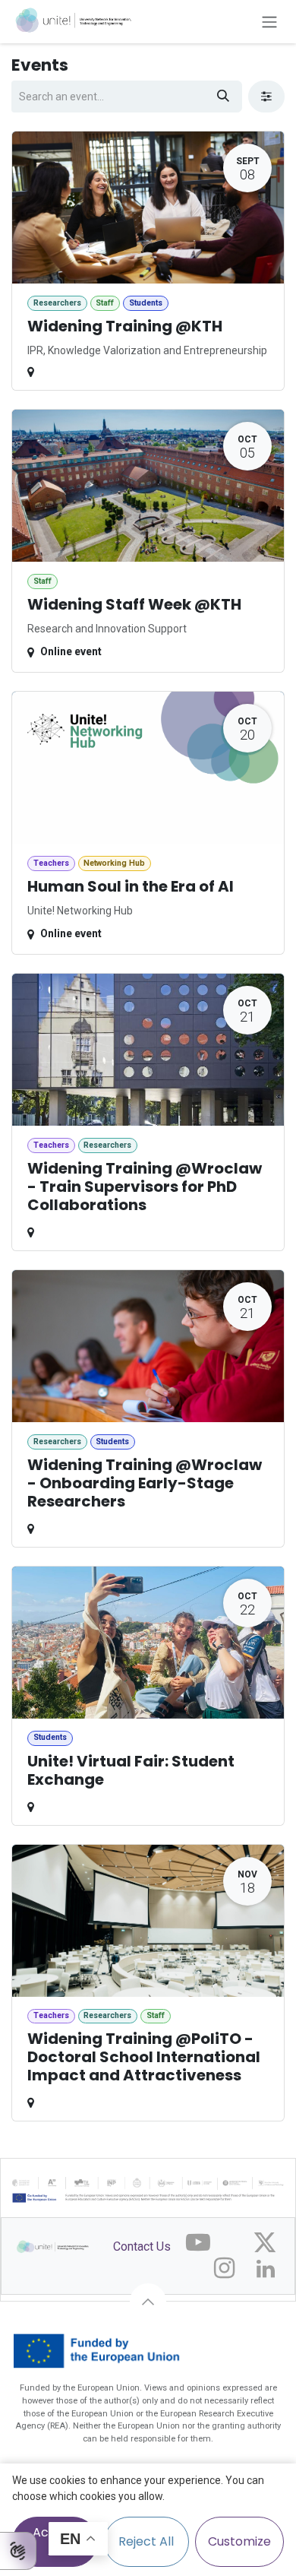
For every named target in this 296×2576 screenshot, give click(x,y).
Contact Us (142, 2246)
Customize (239, 2541)
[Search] (223, 97)
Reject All (146, 2541)
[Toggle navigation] (269, 22)
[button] (148, 2302)
